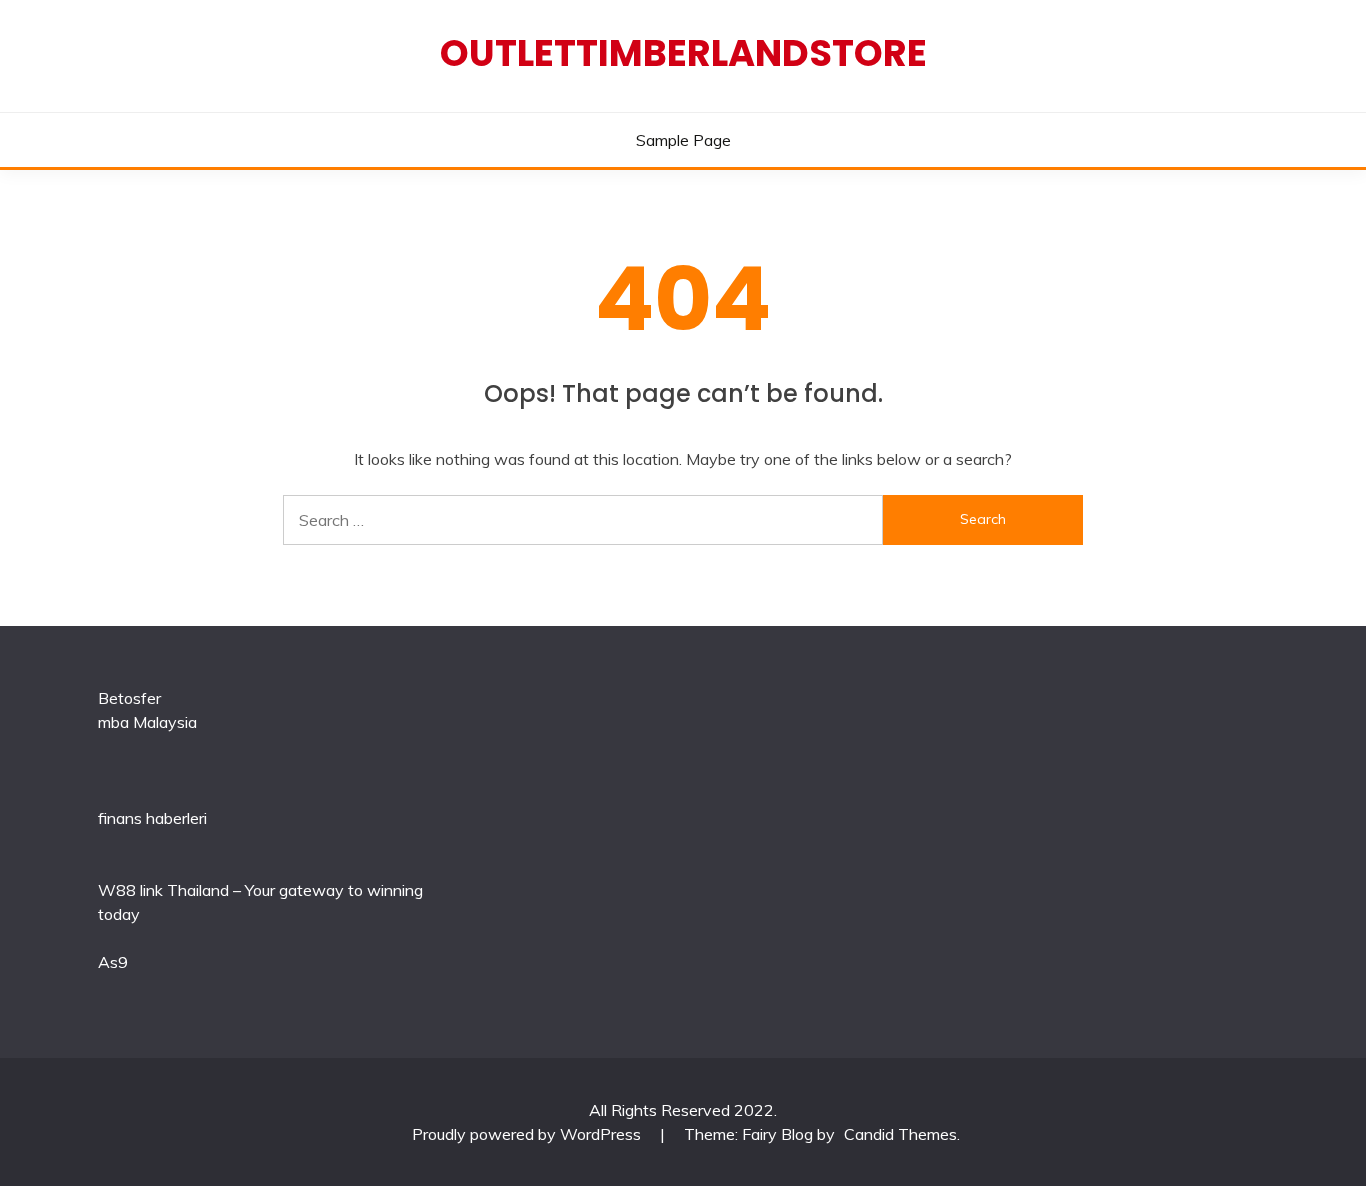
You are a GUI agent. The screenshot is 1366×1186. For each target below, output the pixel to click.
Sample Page (683, 140)
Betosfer (129, 698)
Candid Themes (900, 1134)
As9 (113, 962)
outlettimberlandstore (683, 53)
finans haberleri (152, 818)
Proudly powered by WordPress (528, 1134)
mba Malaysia (147, 722)
